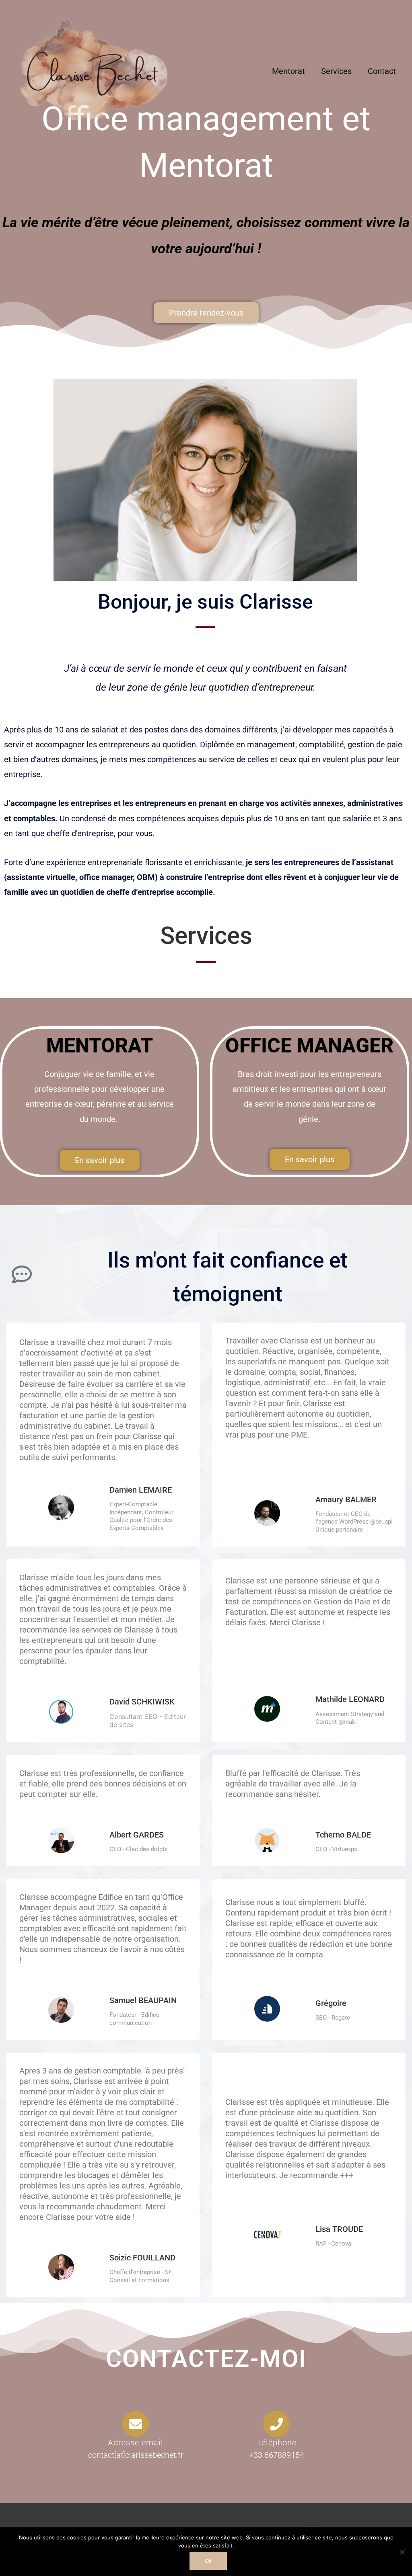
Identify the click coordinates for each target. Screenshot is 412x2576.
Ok (208, 2561)
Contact (382, 71)
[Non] (402, 2552)
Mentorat (288, 71)
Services (336, 71)
